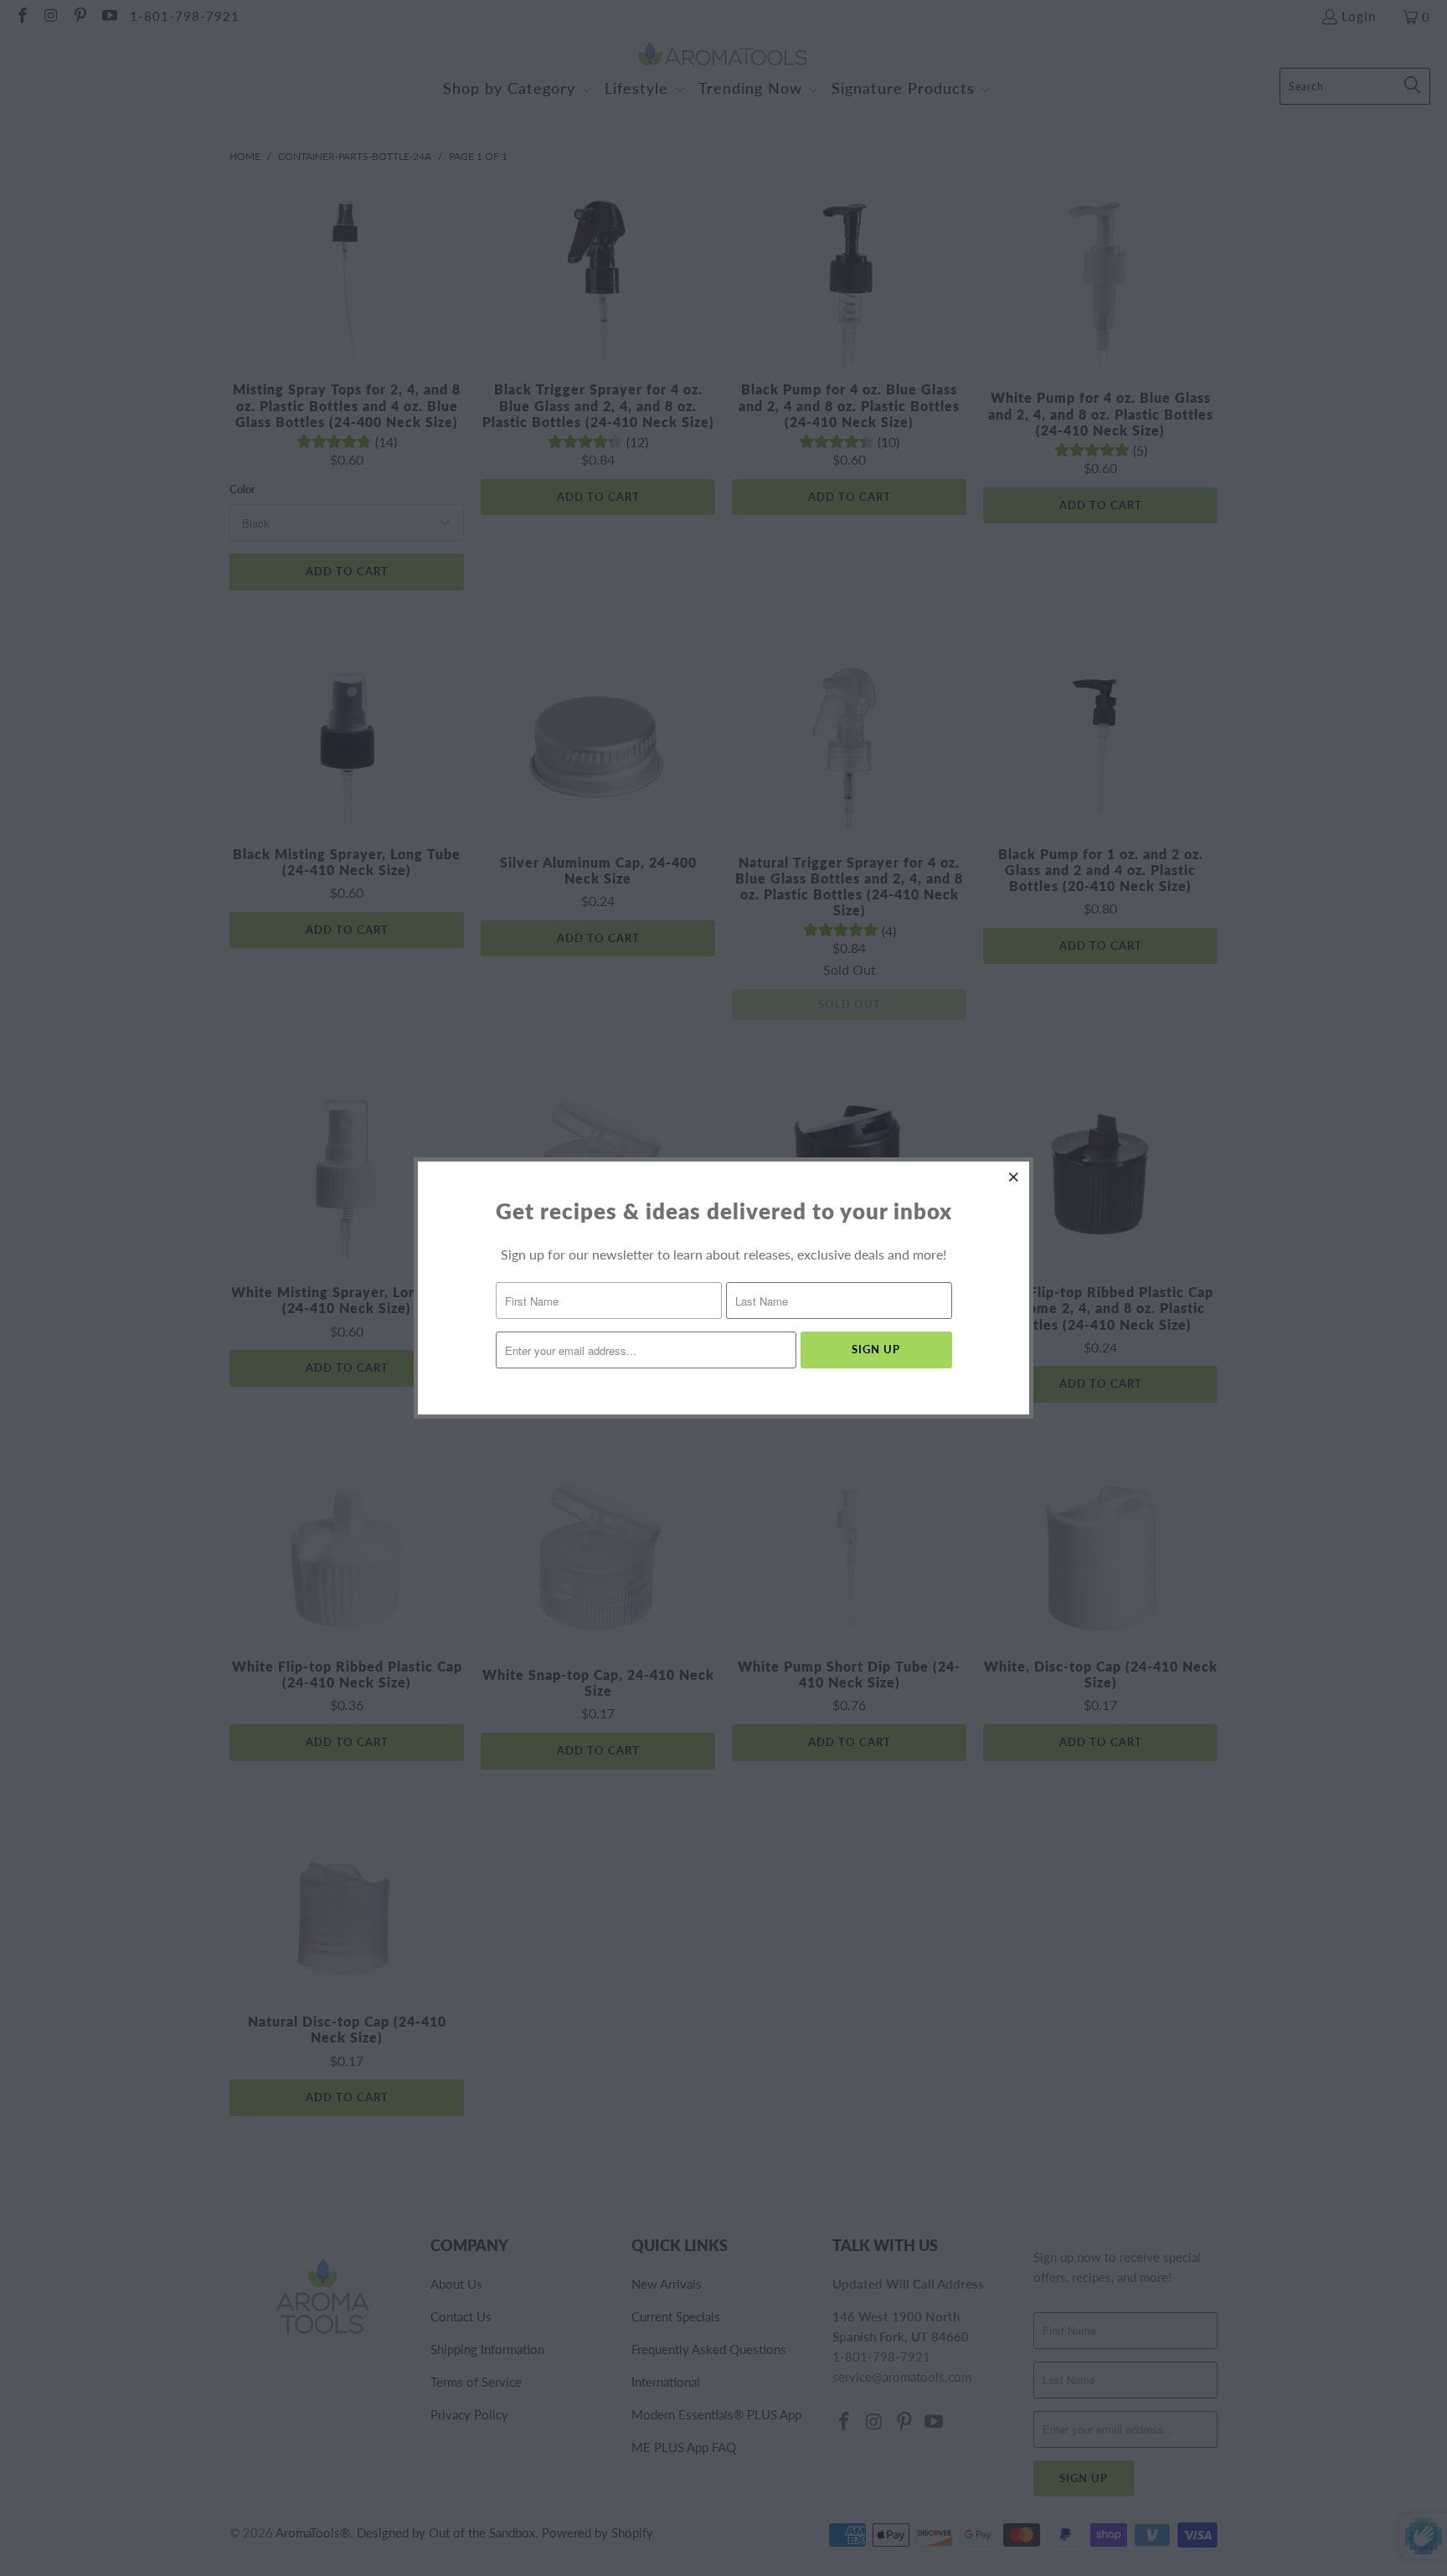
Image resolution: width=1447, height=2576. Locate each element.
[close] (1014, 1177)
